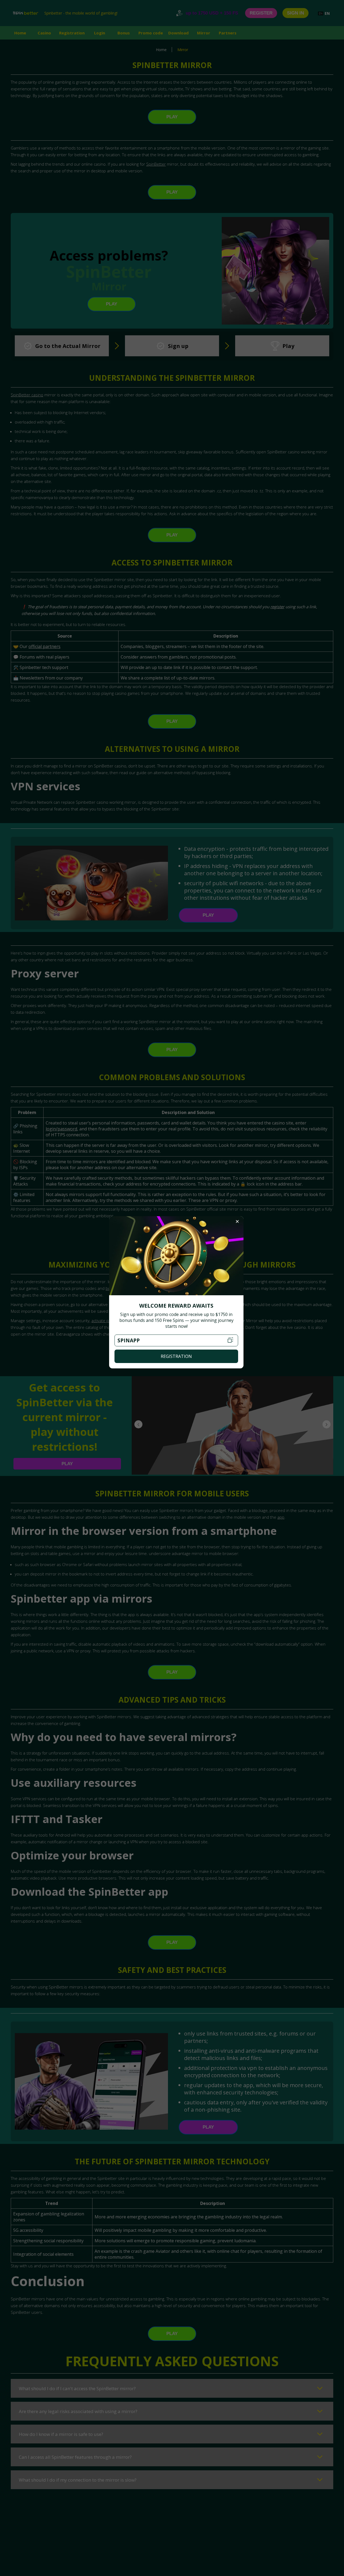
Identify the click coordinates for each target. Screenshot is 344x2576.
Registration (176, 1356)
